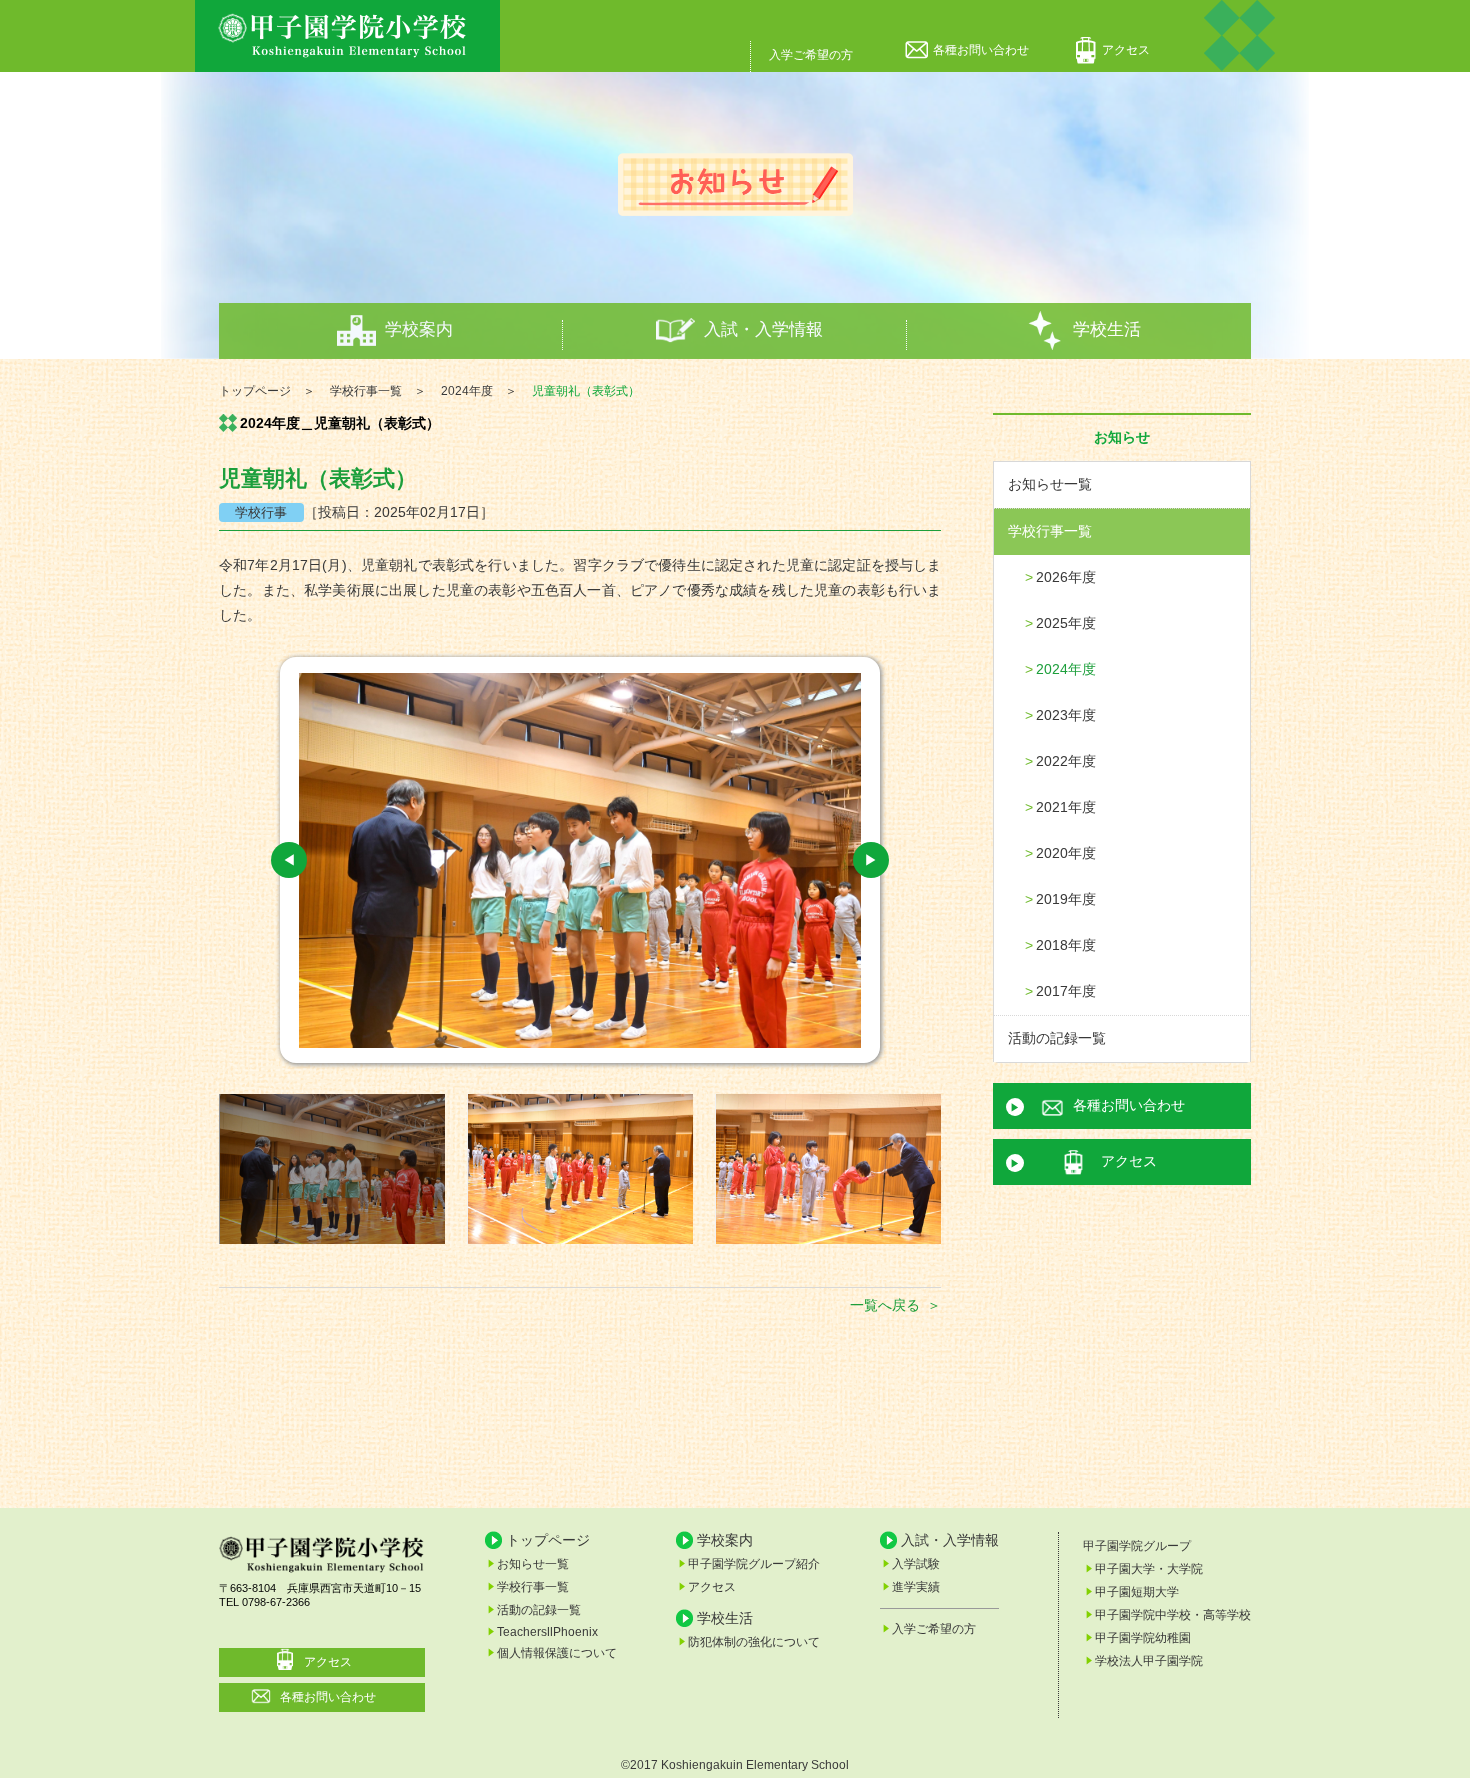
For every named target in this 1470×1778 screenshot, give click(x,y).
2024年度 (1066, 669)
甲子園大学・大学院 (1149, 1569)
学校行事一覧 (1050, 531)
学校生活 (1107, 329)
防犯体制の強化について (754, 1642)
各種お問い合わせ (981, 50)
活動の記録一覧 (1057, 1038)
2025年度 (1066, 623)
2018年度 (1066, 945)
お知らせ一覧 (1050, 484)
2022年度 (1066, 761)
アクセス (1126, 50)
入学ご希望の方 (811, 55)
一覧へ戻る (885, 1305)
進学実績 (916, 1587)
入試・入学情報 (763, 329)
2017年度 (1066, 991)
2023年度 (1066, 715)
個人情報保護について (557, 1653)
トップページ (548, 1540)
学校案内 (419, 329)
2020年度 (1066, 853)
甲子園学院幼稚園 (1143, 1638)
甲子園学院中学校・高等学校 (1173, 1615)
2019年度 (1066, 899)
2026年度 (1066, 577)
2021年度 (1066, 807)
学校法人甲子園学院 (1149, 1661)
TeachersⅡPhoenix (547, 1632)
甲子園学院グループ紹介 (754, 1564)
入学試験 (916, 1564)
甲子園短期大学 (1137, 1592)
